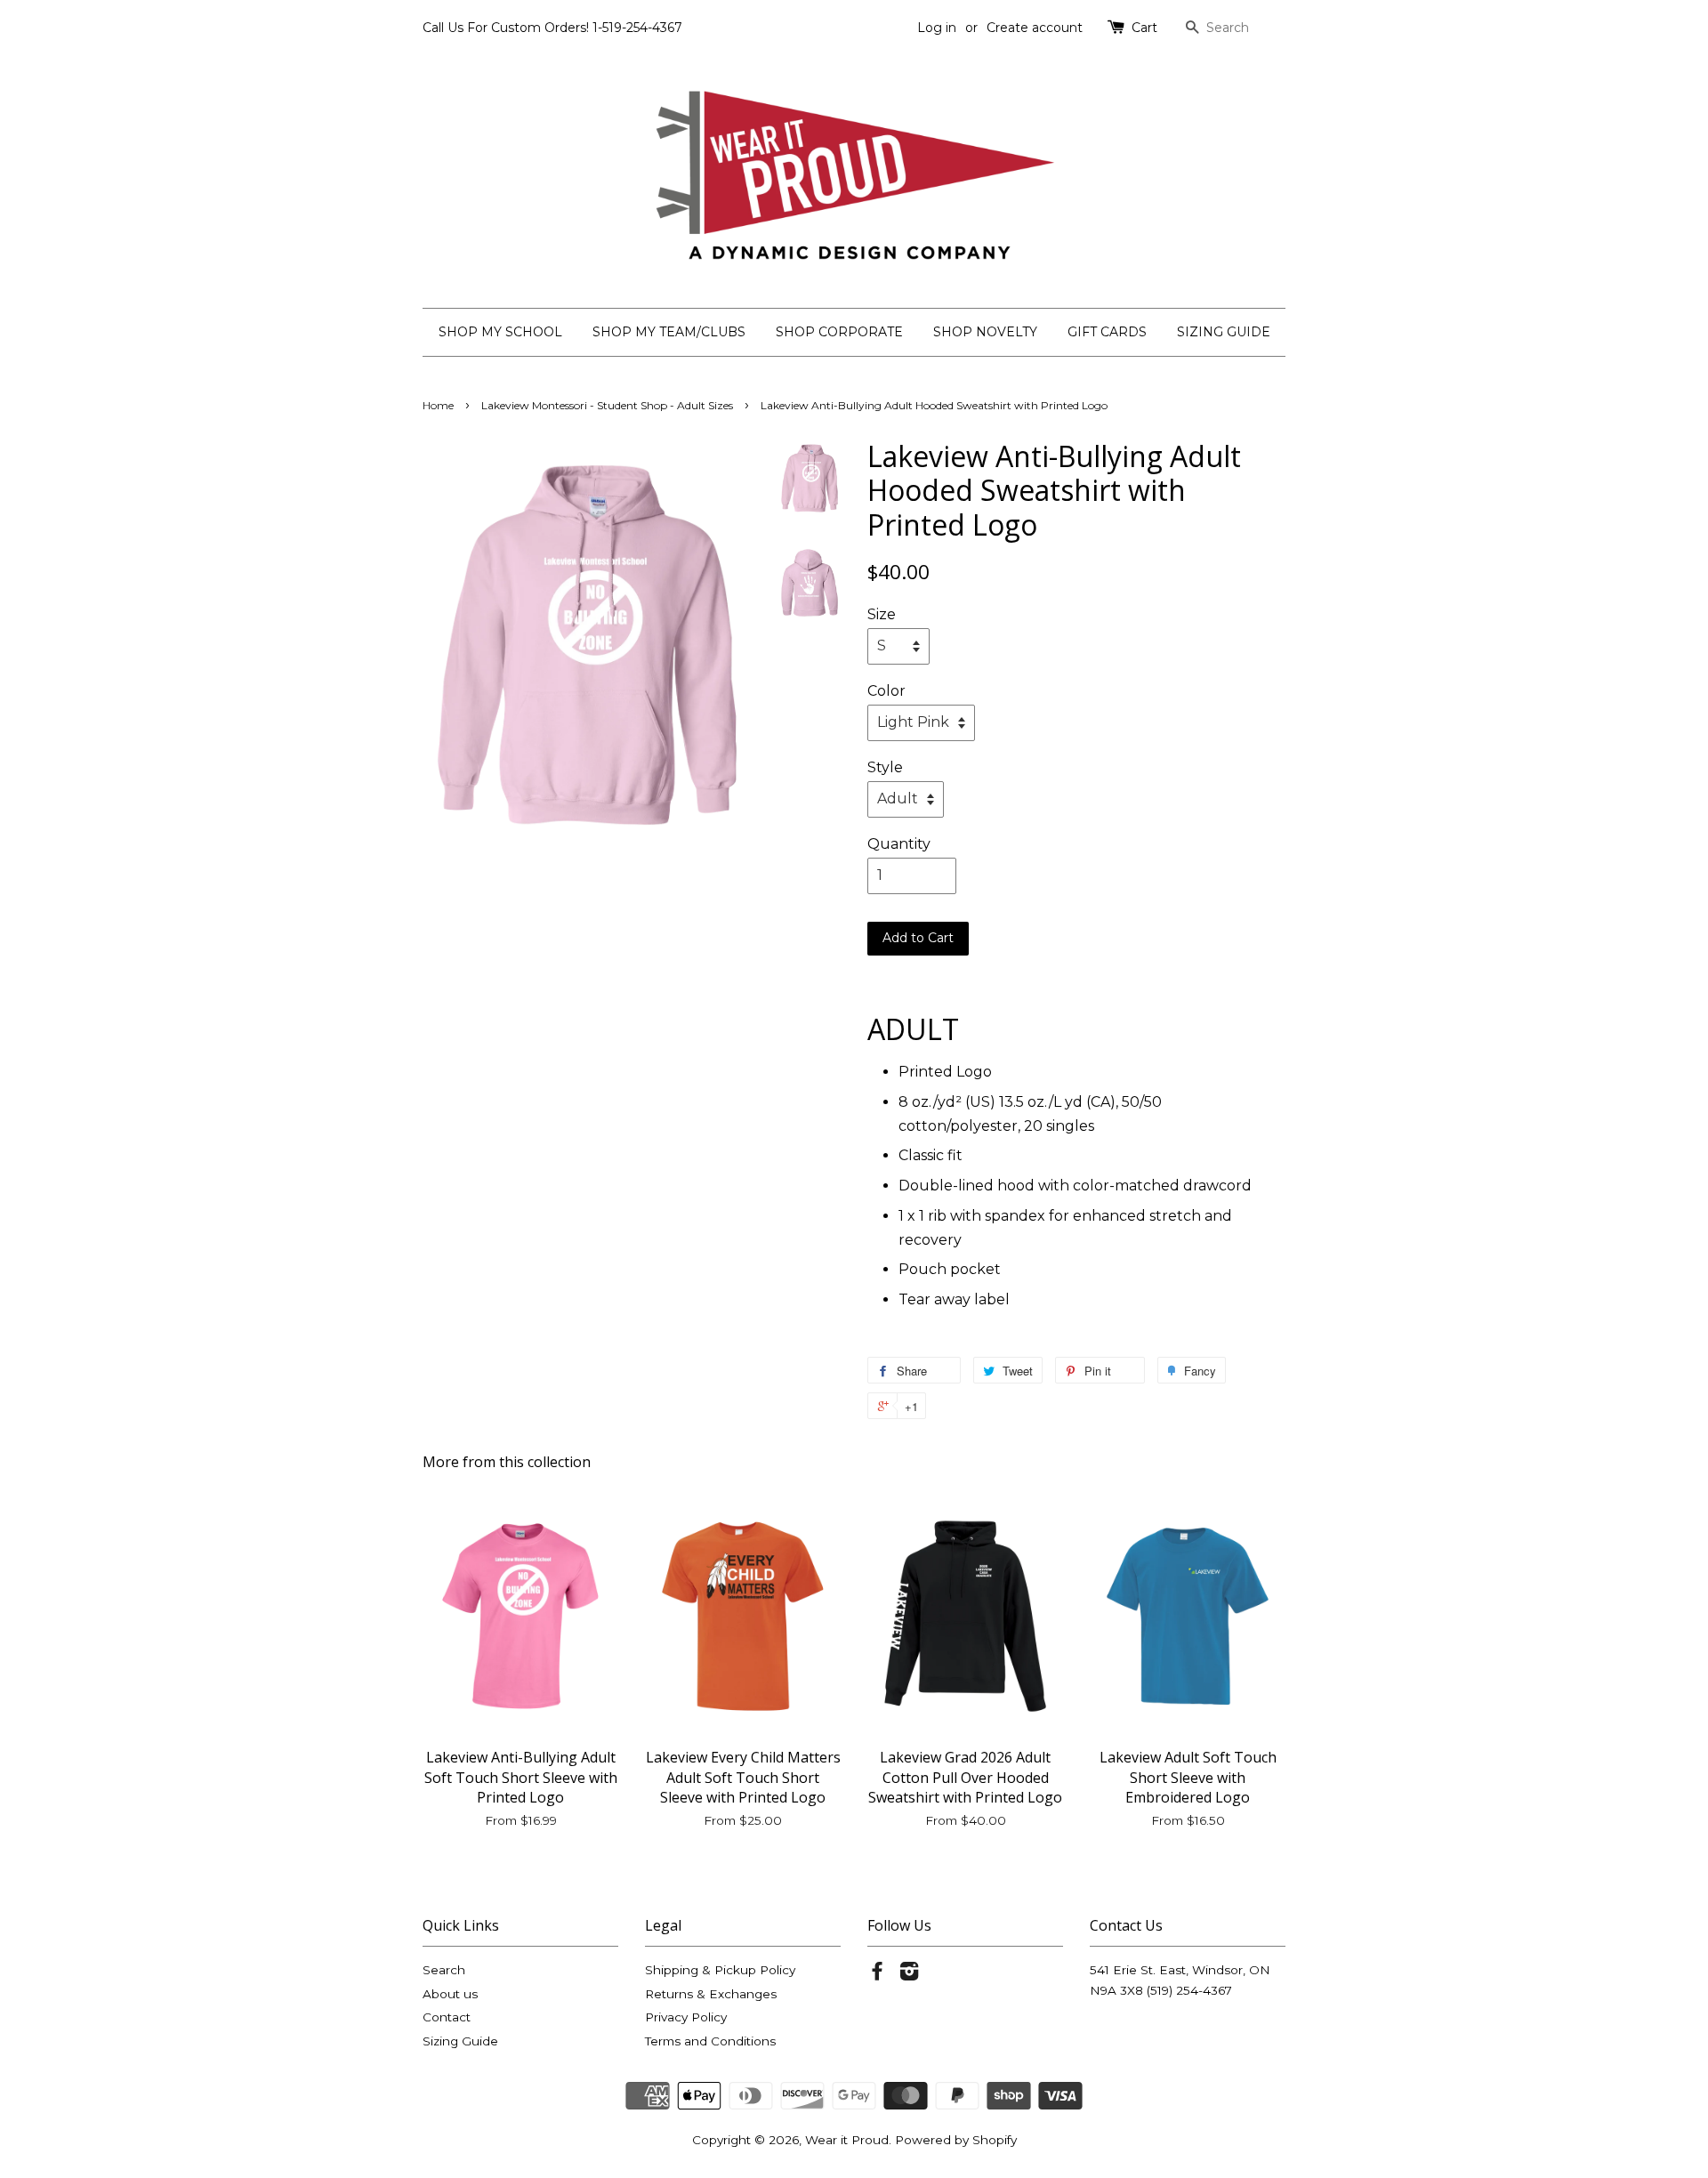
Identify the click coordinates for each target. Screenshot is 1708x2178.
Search (444, 1970)
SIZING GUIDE (1224, 332)
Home (438, 405)
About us (450, 1994)
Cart (1144, 28)
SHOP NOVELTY (985, 332)
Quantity (899, 844)
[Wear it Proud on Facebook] (877, 1974)
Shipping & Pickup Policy (720, 1970)
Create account (1035, 28)
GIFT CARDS (1107, 332)
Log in (937, 28)
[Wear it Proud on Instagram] (909, 1974)
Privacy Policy (686, 2017)
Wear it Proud (847, 2140)
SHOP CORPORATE (839, 332)
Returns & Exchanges (711, 1994)
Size (882, 614)
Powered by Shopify (956, 2140)
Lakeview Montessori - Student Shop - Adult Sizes (607, 405)
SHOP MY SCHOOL (500, 332)
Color (886, 691)
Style (885, 767)
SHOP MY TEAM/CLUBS (669, 332)
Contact (447, 2017)
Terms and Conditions (710, 2041)
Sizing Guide (460, 2041)
